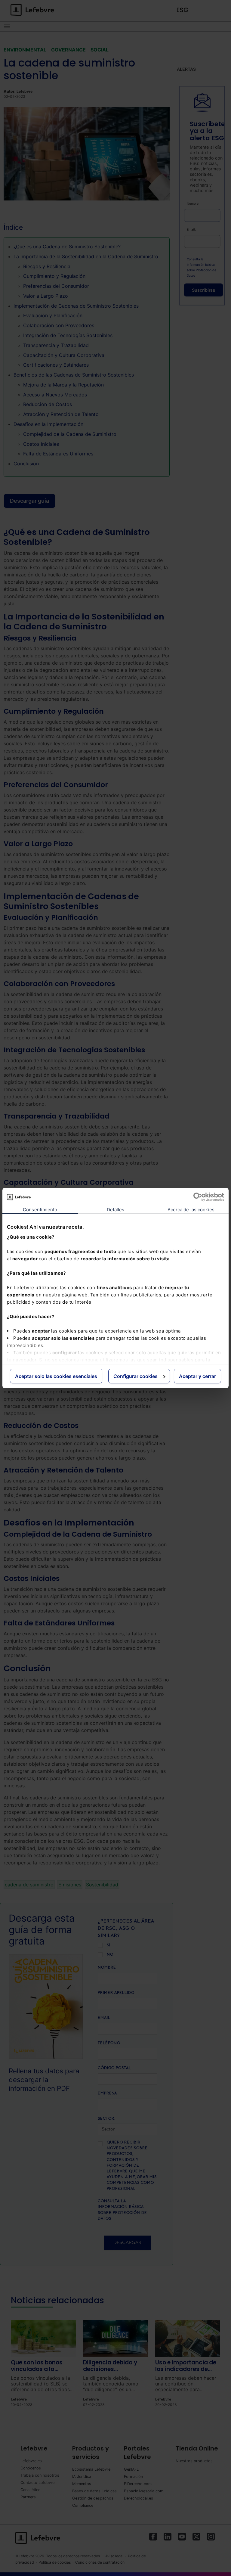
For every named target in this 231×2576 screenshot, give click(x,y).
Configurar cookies (136, 1376)
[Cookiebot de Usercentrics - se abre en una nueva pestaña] (198, 1197)
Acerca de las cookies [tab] (191, 1210)
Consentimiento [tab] (40, 1210)
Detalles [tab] (116, 1210)
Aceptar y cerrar (197, 1376)
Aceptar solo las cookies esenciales (56, 1376)
